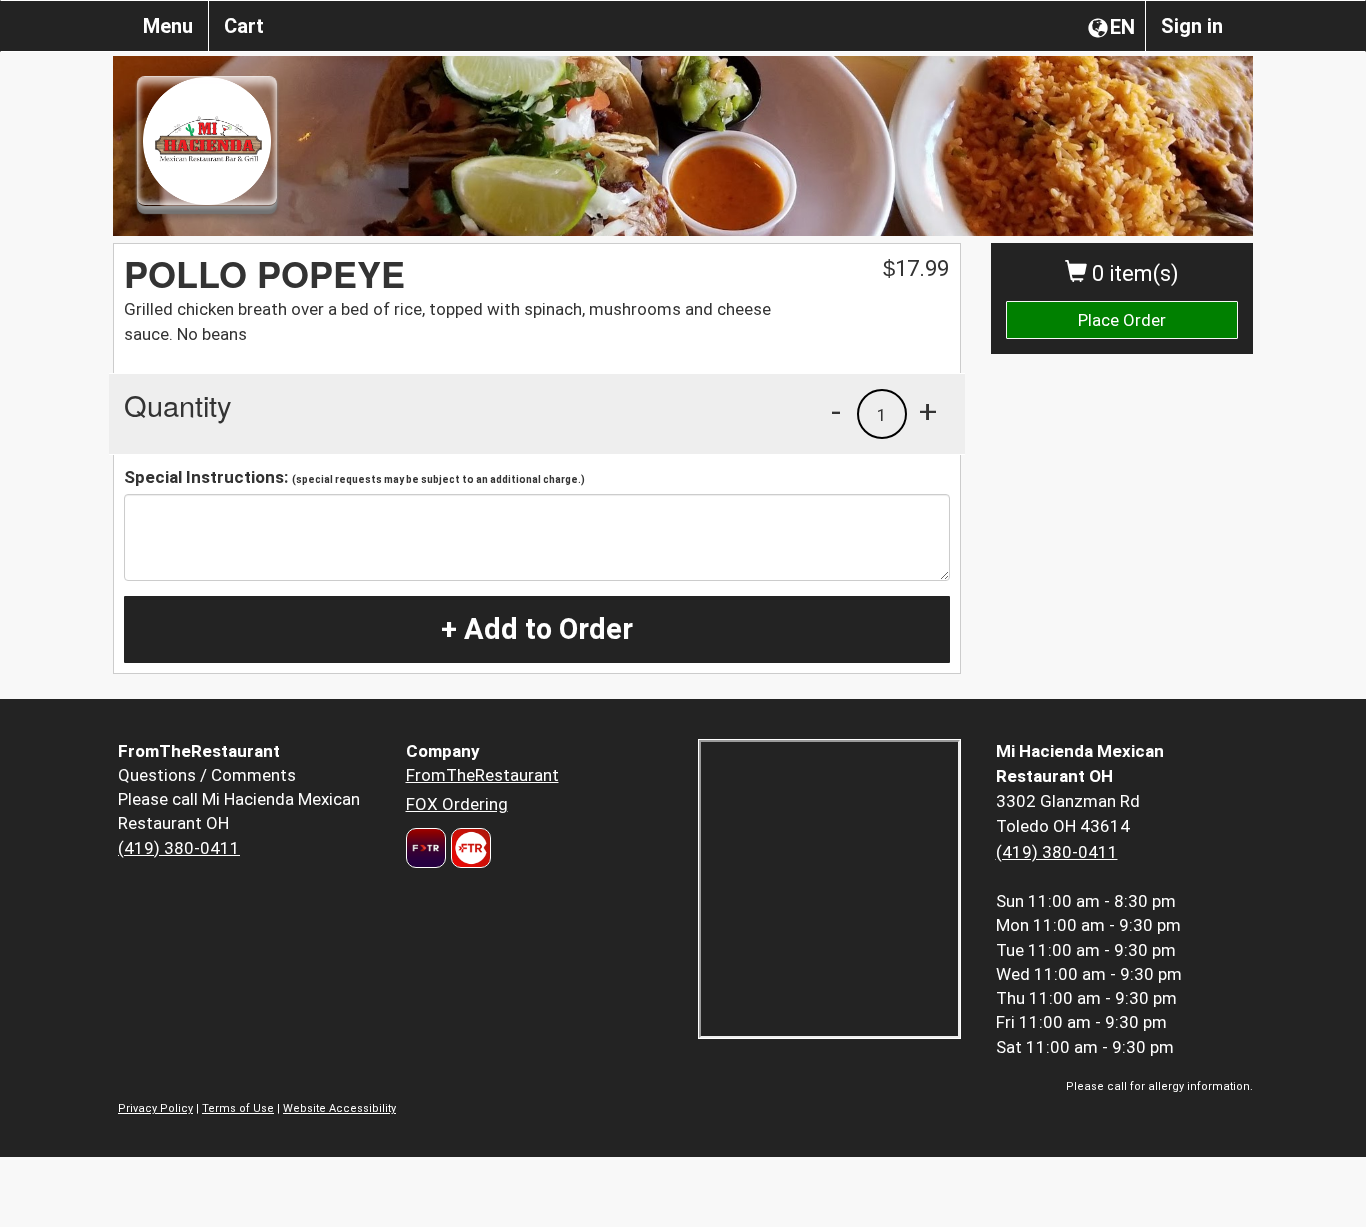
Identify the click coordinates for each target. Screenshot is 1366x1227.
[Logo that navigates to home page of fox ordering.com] (468, 848)
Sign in (1192, 26)
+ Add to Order (537, 629)
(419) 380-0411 (179, 848)
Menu (168, 26)
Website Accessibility (339, 1108)
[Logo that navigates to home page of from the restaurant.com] (426, 848)
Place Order (1122, 320)
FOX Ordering (457, 804)
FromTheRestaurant (482, 775)
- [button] (836, 411)
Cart (244, 26)
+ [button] (928, 411)
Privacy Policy (155, 1108)
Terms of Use (238, 1108)
